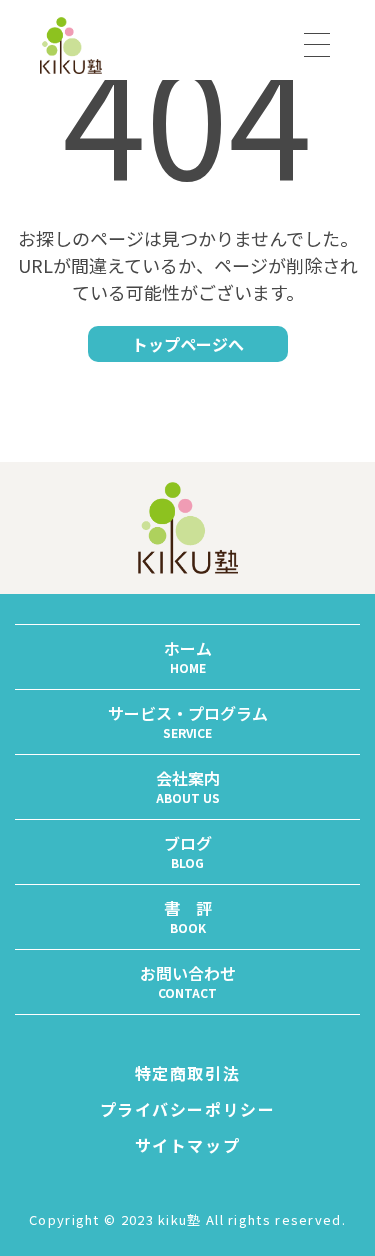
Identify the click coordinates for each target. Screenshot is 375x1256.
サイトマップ (188, 1145)
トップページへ (188, 344)
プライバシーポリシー (188, 1109)
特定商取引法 (188, 1073)
